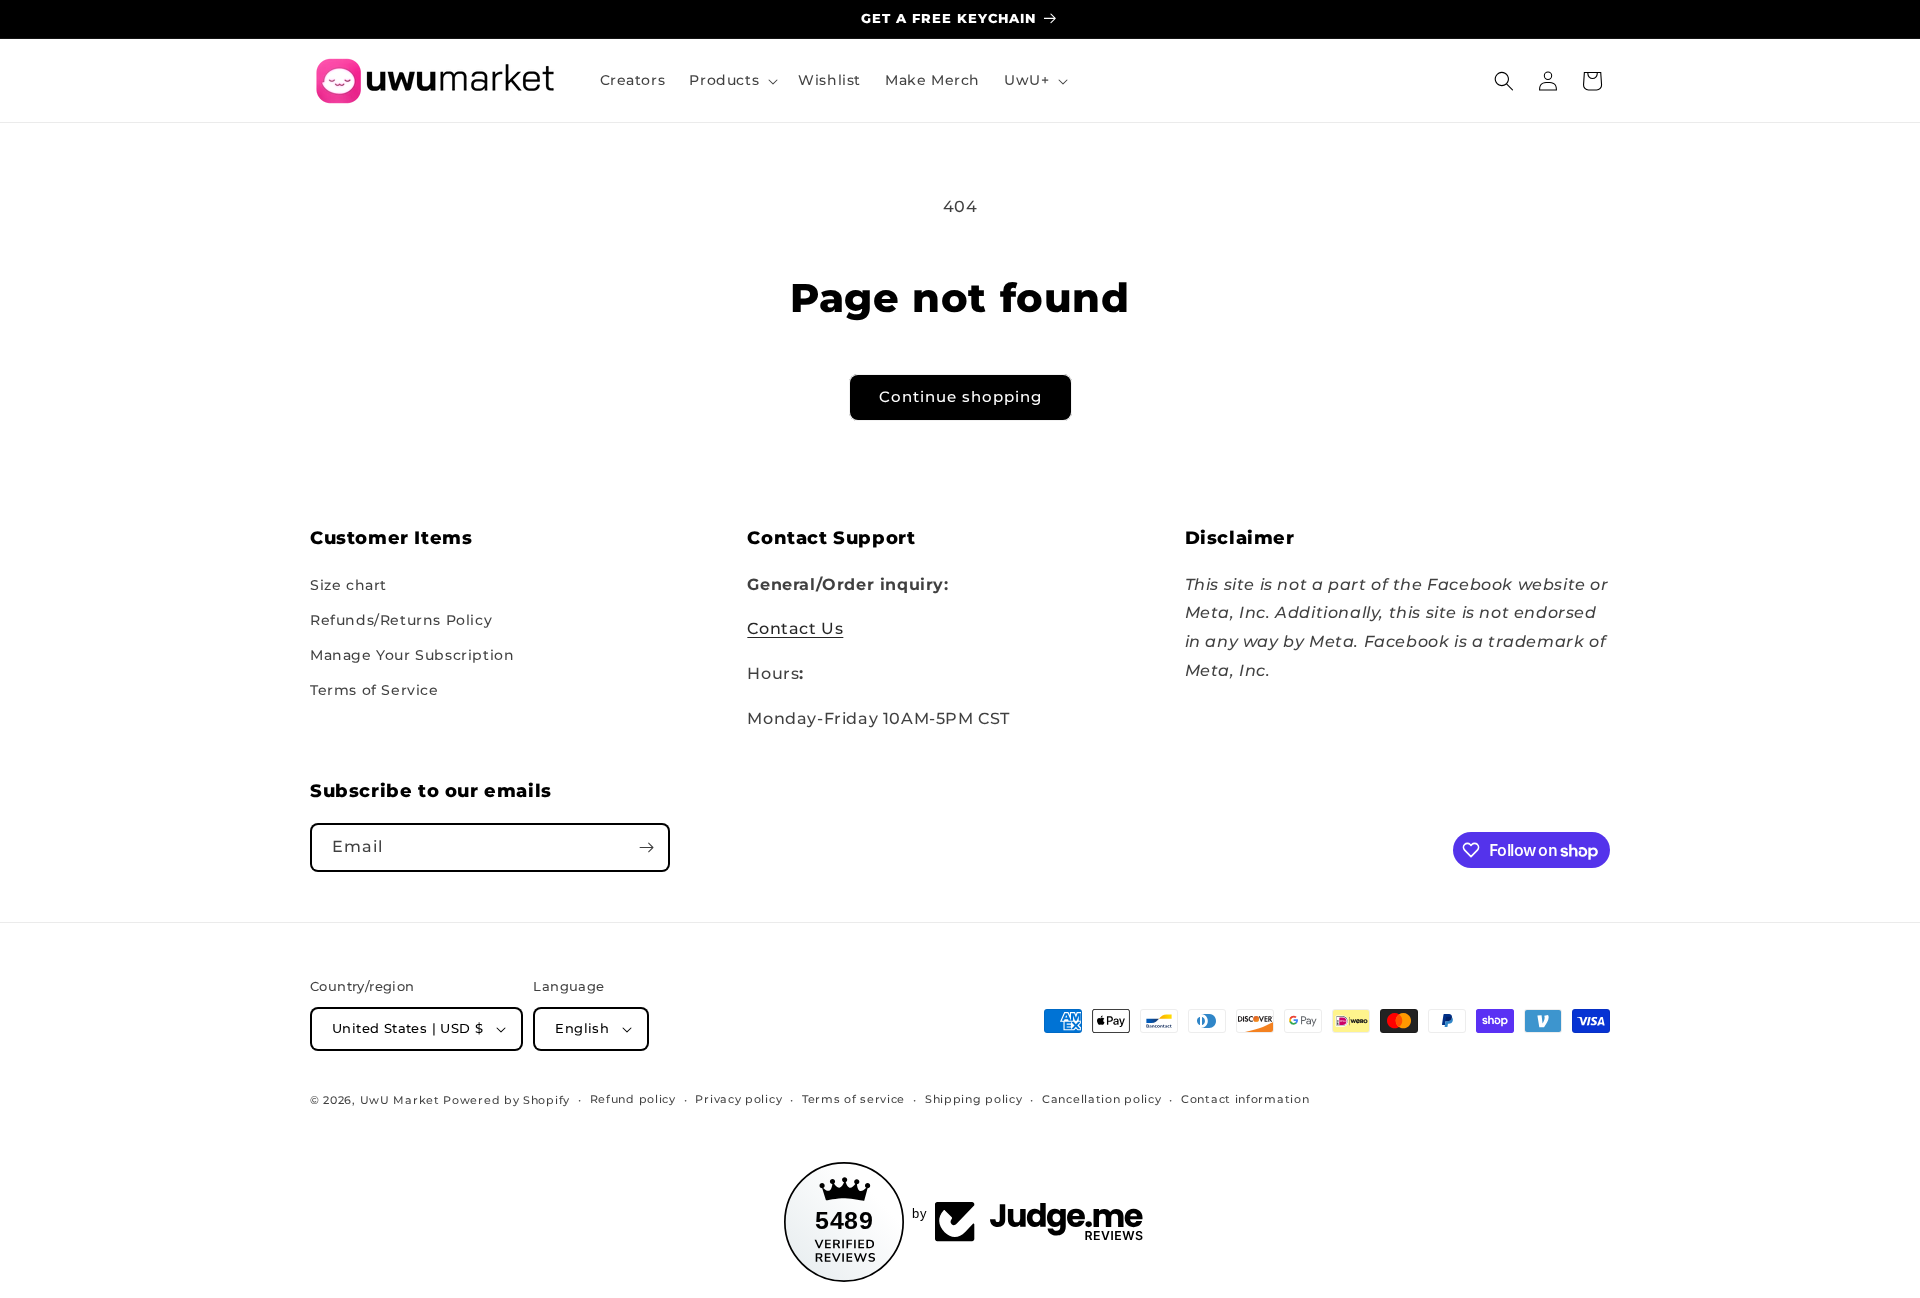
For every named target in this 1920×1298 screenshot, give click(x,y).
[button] (731, 80)
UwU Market (400, 1100)
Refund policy (633, 1099)
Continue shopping (960, 396)
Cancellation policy (1101, 1099)
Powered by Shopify (506, 1100)
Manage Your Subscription (412, 655)
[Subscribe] (646, 847)
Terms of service (853, 1099)
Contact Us (795, 628)
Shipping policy (974, 1099)
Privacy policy (738, 1099)
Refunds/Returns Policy (401, 620)
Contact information (1245, 1099)
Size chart (348, 585)
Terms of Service (374, 690)
